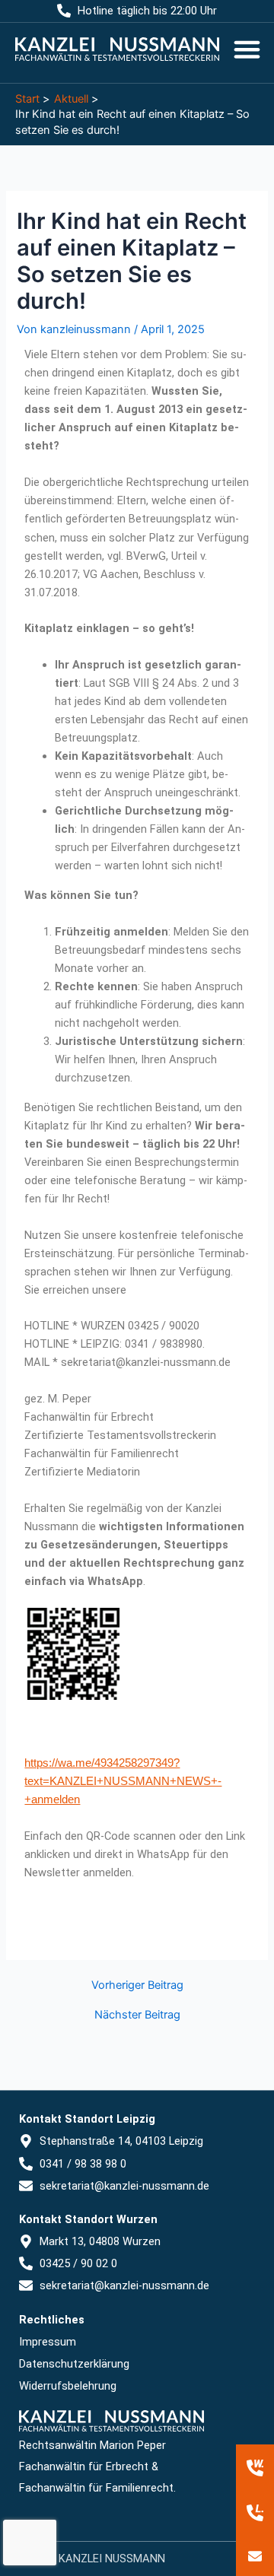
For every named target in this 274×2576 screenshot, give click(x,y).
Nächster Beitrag (137, 2015)
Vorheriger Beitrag (137, 1985)
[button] (247, 49)
